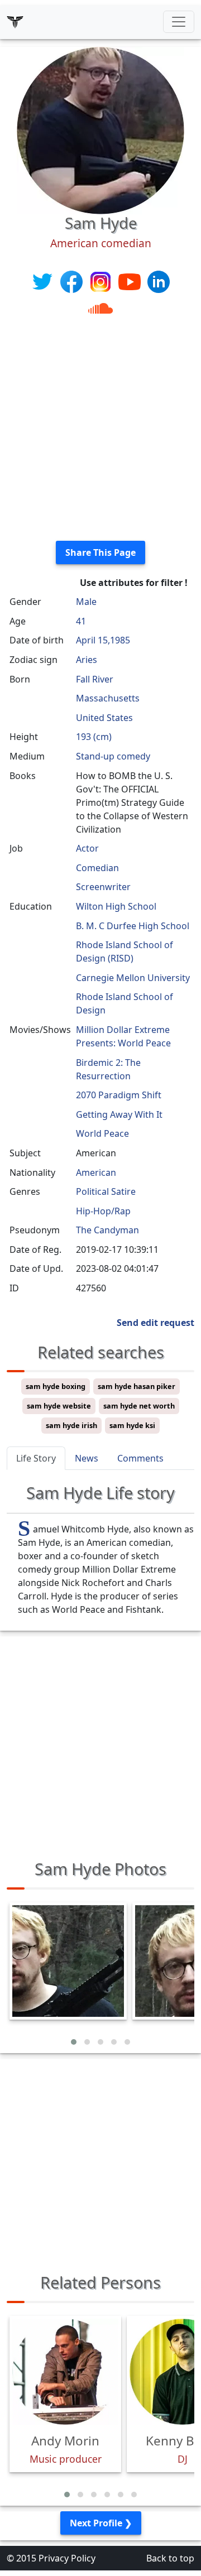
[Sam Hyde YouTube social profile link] (131, 281)
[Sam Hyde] (100, 129)
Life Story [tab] (36, 1458)
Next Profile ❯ (101, 2523)
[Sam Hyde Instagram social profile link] (102, 281)
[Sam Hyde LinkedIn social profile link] (159, 281)
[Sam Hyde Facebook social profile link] (73, 281)
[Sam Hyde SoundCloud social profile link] (100, 307)
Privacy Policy (67, 2558)
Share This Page (100, 552)
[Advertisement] (100, 431)
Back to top (170, 2558)
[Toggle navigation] (179, 22)
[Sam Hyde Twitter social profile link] (44, 281)
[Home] (15, 22)
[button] (74, 2042)
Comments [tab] (140, 1458)
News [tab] (87, 1458)
